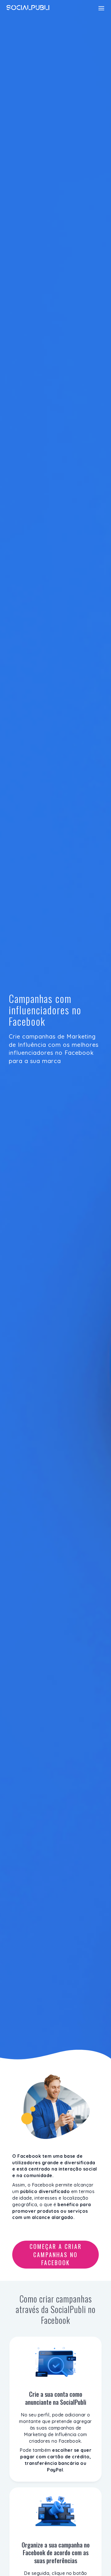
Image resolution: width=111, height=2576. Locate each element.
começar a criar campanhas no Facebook (56, 2254)
